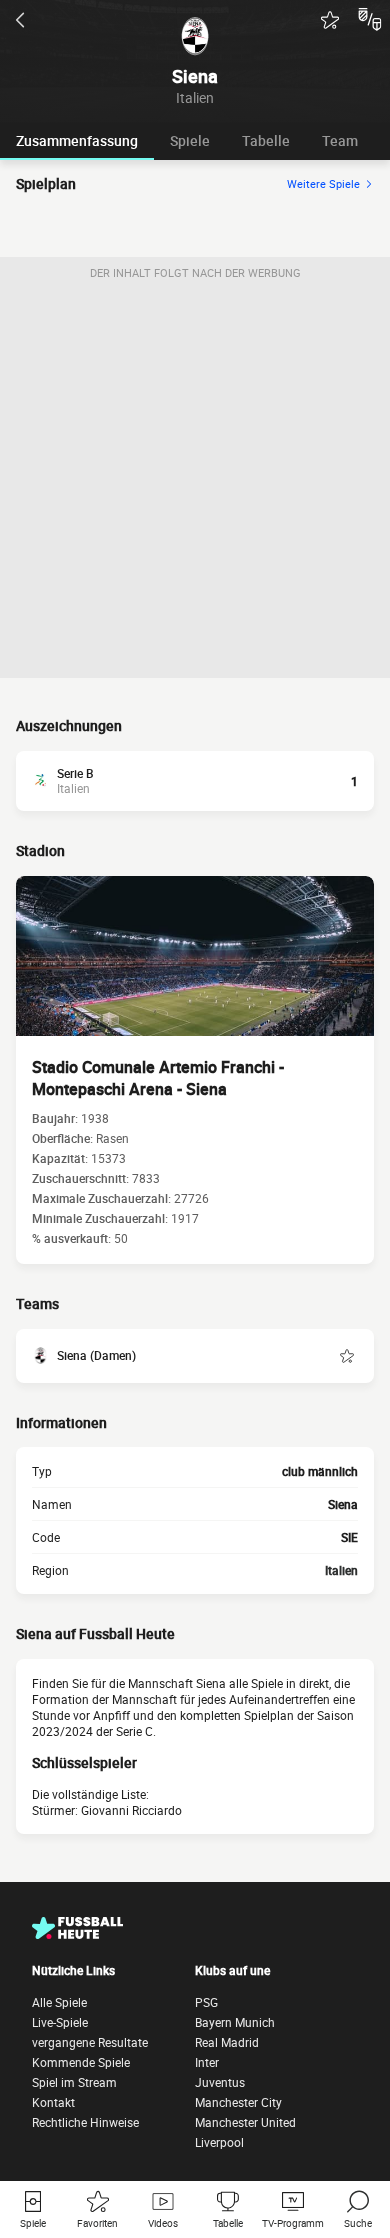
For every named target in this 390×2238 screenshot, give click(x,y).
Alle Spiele (59, 2002)
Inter (207, 2062)
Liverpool (219, 2142)
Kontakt (53, 2102)
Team (340, 140)
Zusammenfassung (77, 140)
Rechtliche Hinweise (85, 2122)
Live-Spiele (60, 2022)
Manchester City (238, 2102)
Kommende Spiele (81, 2062)
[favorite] (330, 20)
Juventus (220, 2082)
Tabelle (266, 140)
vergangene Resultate (90, 2042)
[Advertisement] (195, 483)
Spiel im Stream (74, 2082)
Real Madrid (227, 2042)
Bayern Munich (235, 2022)
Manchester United (245, 2122)
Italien (341, 1570)
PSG (206, 2002)
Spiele (190, 140)
